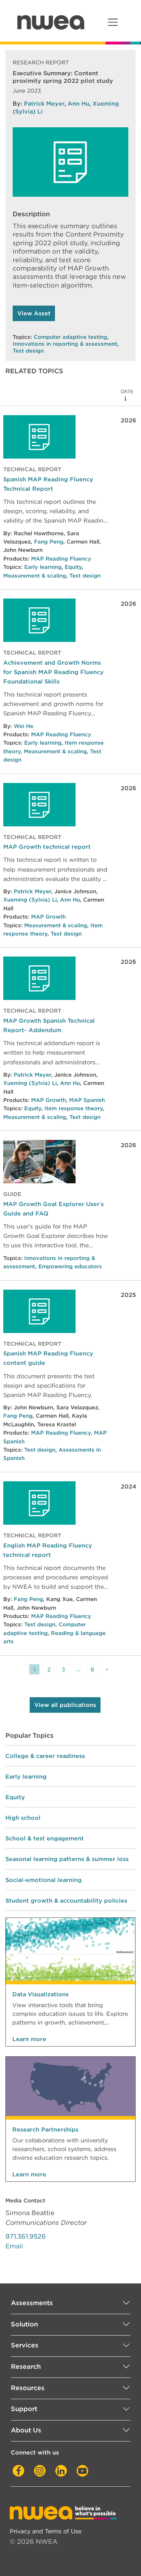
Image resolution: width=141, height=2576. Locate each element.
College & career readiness (45, 1756)
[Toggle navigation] (113, 22)
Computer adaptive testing (70, 337)
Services (25, 2345)
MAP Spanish (87, 1100)
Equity (73, 567)
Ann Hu (78, 103)
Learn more (29, 2039)
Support (24, 2409)
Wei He (23, 726)
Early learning (43, 567)
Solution (24, 2324)
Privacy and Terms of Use (46, 2531)
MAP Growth (48, 917)
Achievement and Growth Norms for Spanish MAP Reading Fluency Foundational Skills (54, 672)
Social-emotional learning (44, 1880)
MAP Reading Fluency (61, 559)
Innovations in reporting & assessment (65, 344)
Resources (28, 2388)
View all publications (65, 1705)
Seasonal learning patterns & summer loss (67, 1859)
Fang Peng (49, 542)
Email (14, 2246)
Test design (28, 351)
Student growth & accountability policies (66, 1900)
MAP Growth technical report (47, 847)
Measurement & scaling (35, 576)
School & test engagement (45, 1838)
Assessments (32, 2303)
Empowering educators (70, 1266)
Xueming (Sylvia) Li (30, 900)
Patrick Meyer (44, 103)
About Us (26, 2430)
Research (26, 2366)
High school (23, 1818)
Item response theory (74, 1108)
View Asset (34, 313)
